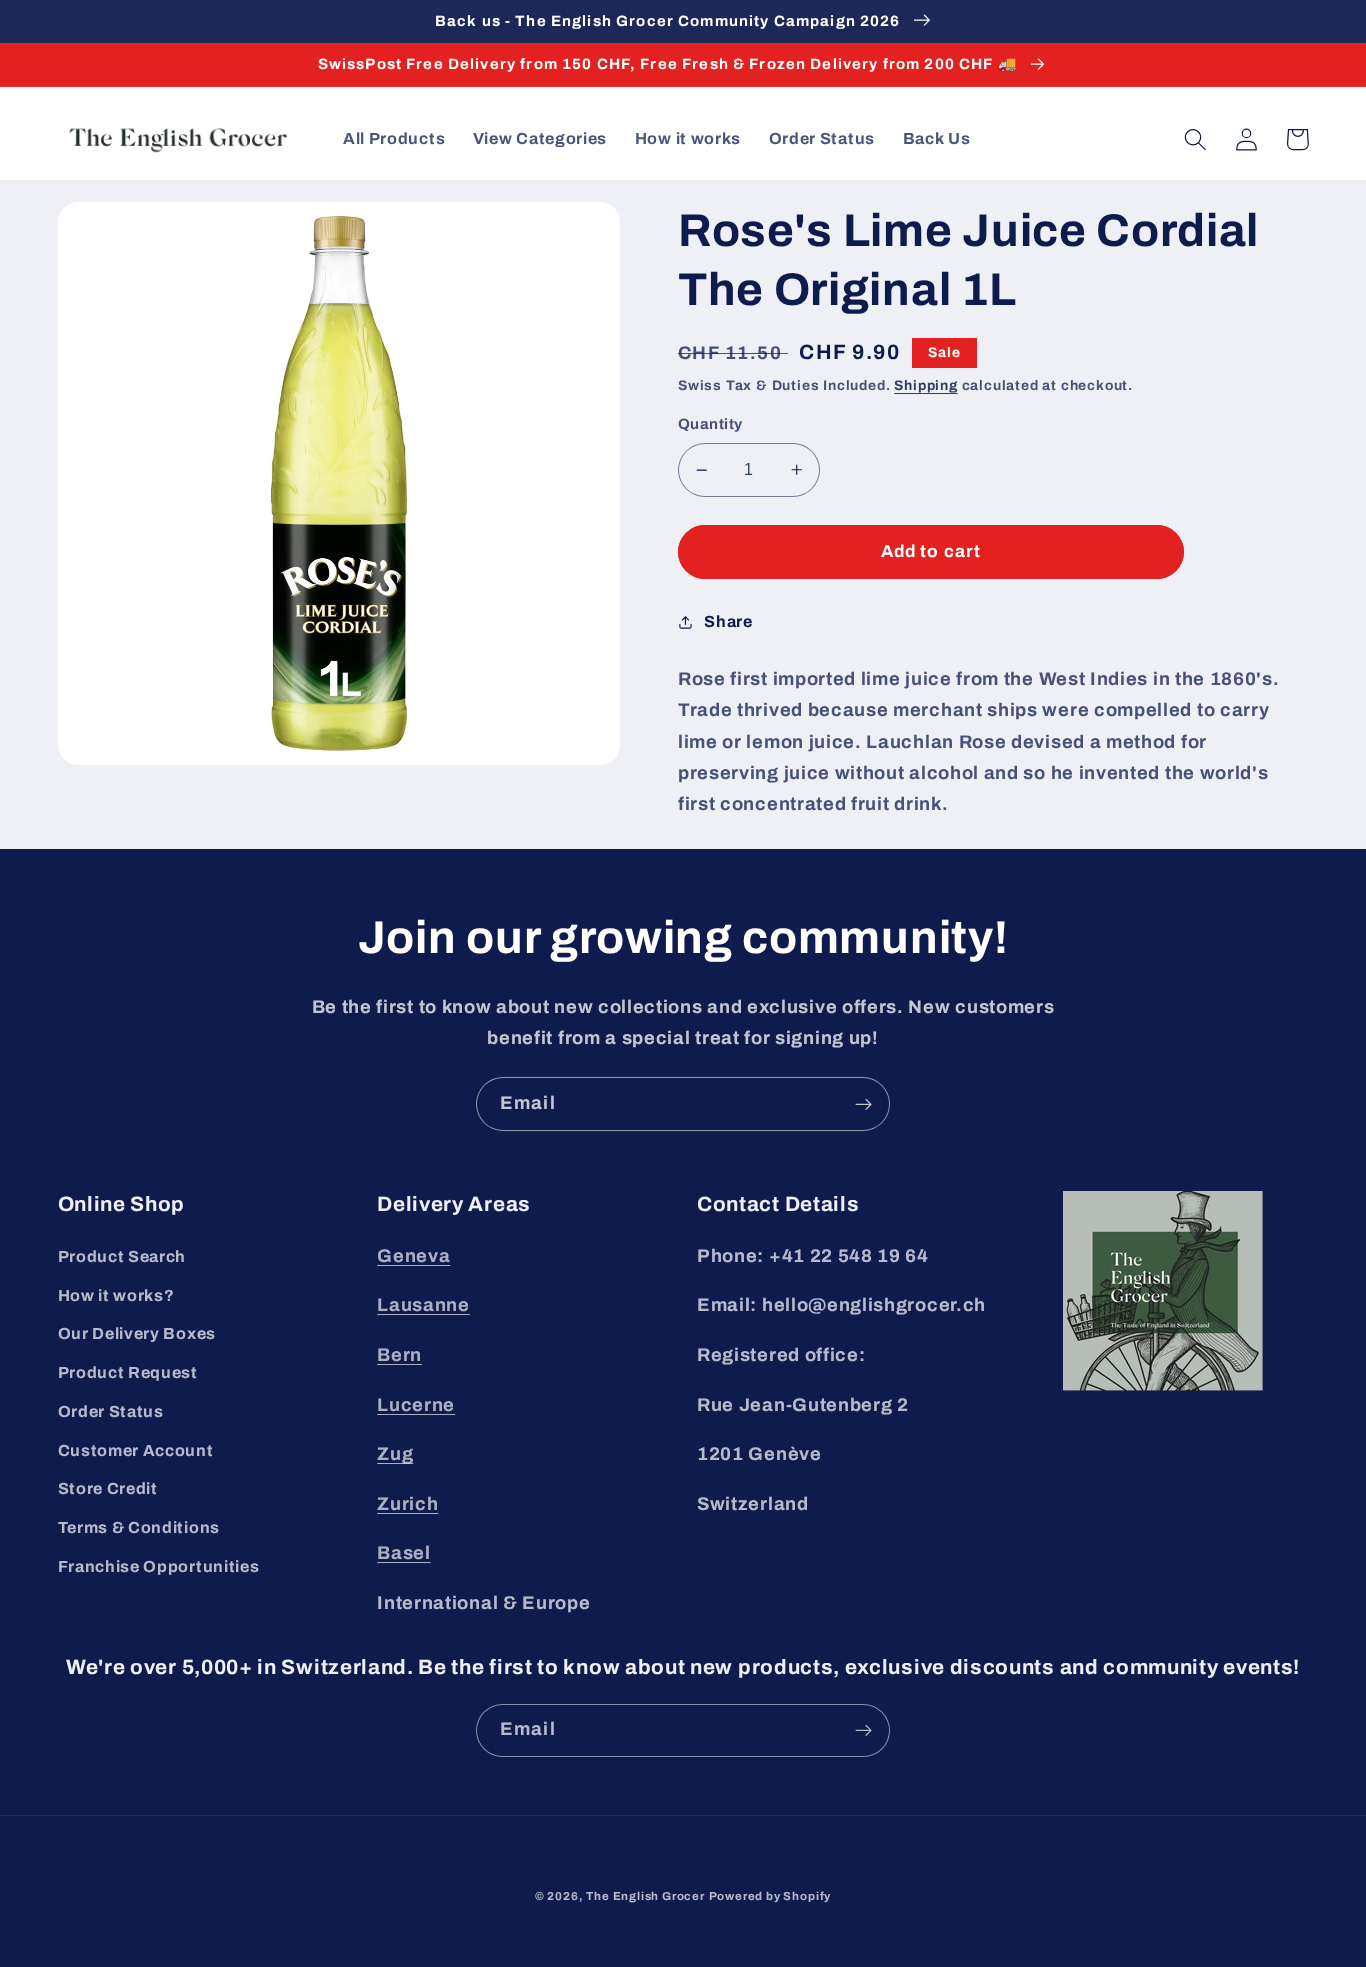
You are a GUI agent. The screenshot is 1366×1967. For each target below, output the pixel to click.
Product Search (122, 1256)
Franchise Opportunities (159, 1566)
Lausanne (423, 1305)
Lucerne (416, 1405)
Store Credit (108, 1488)
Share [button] (728, 621)
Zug (395, 1454)
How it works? (116, 1295)
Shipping (925, 385)
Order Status (111, 1411)
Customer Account (136, 1450)
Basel (403, 1553)
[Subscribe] (863, 1104)
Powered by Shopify (770, 1896)
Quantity (710, 424)
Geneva (413, 1256)
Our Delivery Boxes (137, 1333)
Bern (399, 1355)
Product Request (128, 1372)
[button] (1196, 139)
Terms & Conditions (139, 1527)
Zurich (407, 1504)
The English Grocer (645, 1896)
